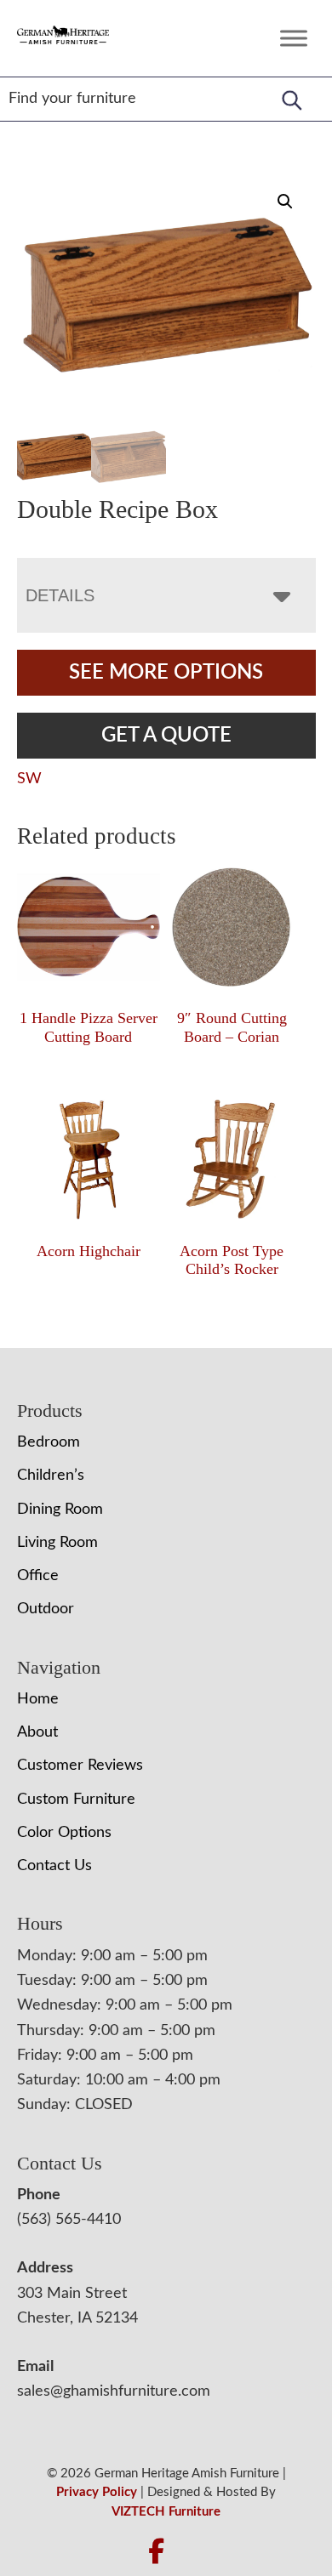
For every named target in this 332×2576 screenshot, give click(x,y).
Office (38, 1576)
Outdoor (46, 1609)
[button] (285, 202)
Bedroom (49, 1442)
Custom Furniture (76, 1800)
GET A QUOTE (166, 736)
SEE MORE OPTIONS (166, 673)
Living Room (57, 1543)
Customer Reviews (80, 1766)
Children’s (51, 1476)
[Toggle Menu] (294, 38)
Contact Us (54, 1866)
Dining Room (60, 1510)
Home (38, 1699)
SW (29, 779)
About (37, 1732)
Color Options (64, 1833)
